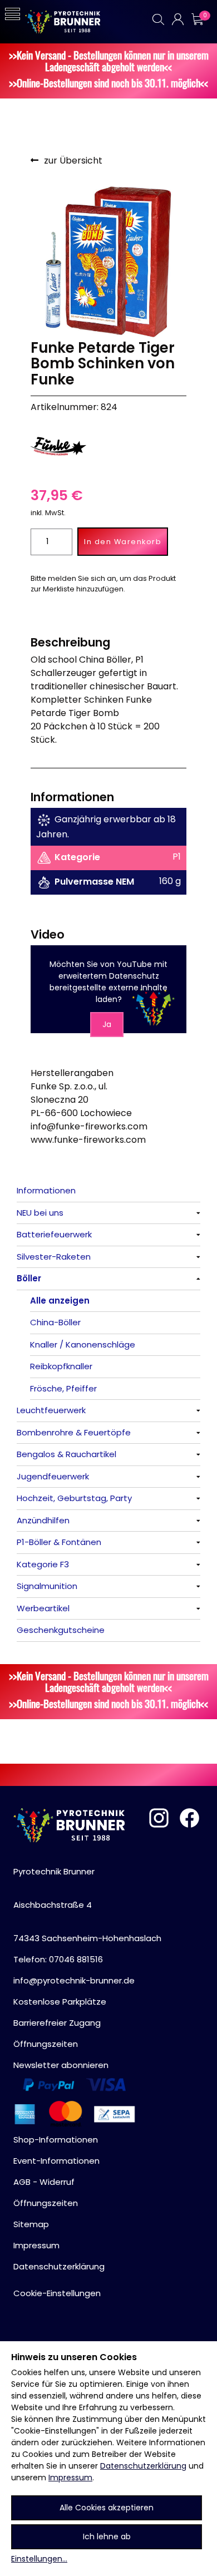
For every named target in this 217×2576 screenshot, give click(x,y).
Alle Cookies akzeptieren (107, 2508)
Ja (107, 1024)
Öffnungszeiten (46, 2044)
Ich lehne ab (107, 2536)
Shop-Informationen (56, 2140)
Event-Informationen (56, 2161)
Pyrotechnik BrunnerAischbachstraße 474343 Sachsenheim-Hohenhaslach (87, 1905)
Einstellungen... (39, 2559)
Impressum (70, 2478)
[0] (197, 19)
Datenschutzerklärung (143, 2466)
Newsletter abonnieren (61, 2065)
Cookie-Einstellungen (57, 2293)
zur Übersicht (73, 161)
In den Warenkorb (123, 542)
